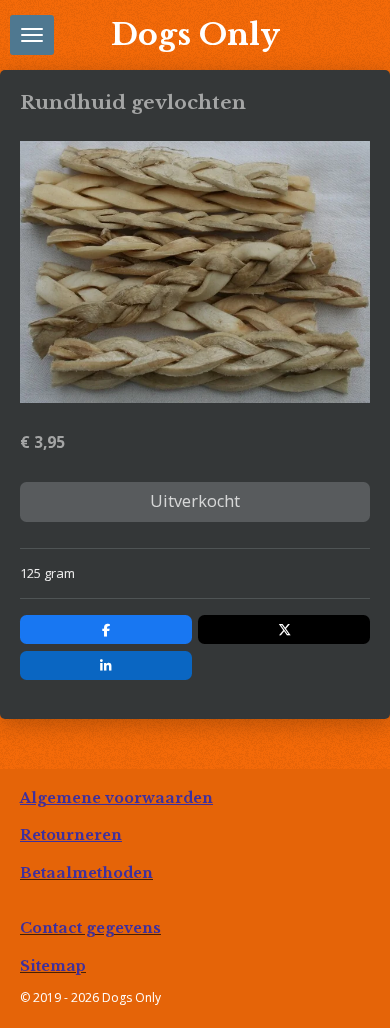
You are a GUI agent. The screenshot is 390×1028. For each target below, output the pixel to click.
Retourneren (71, 835)
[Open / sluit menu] (32, 35)
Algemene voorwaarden (116, 798)
